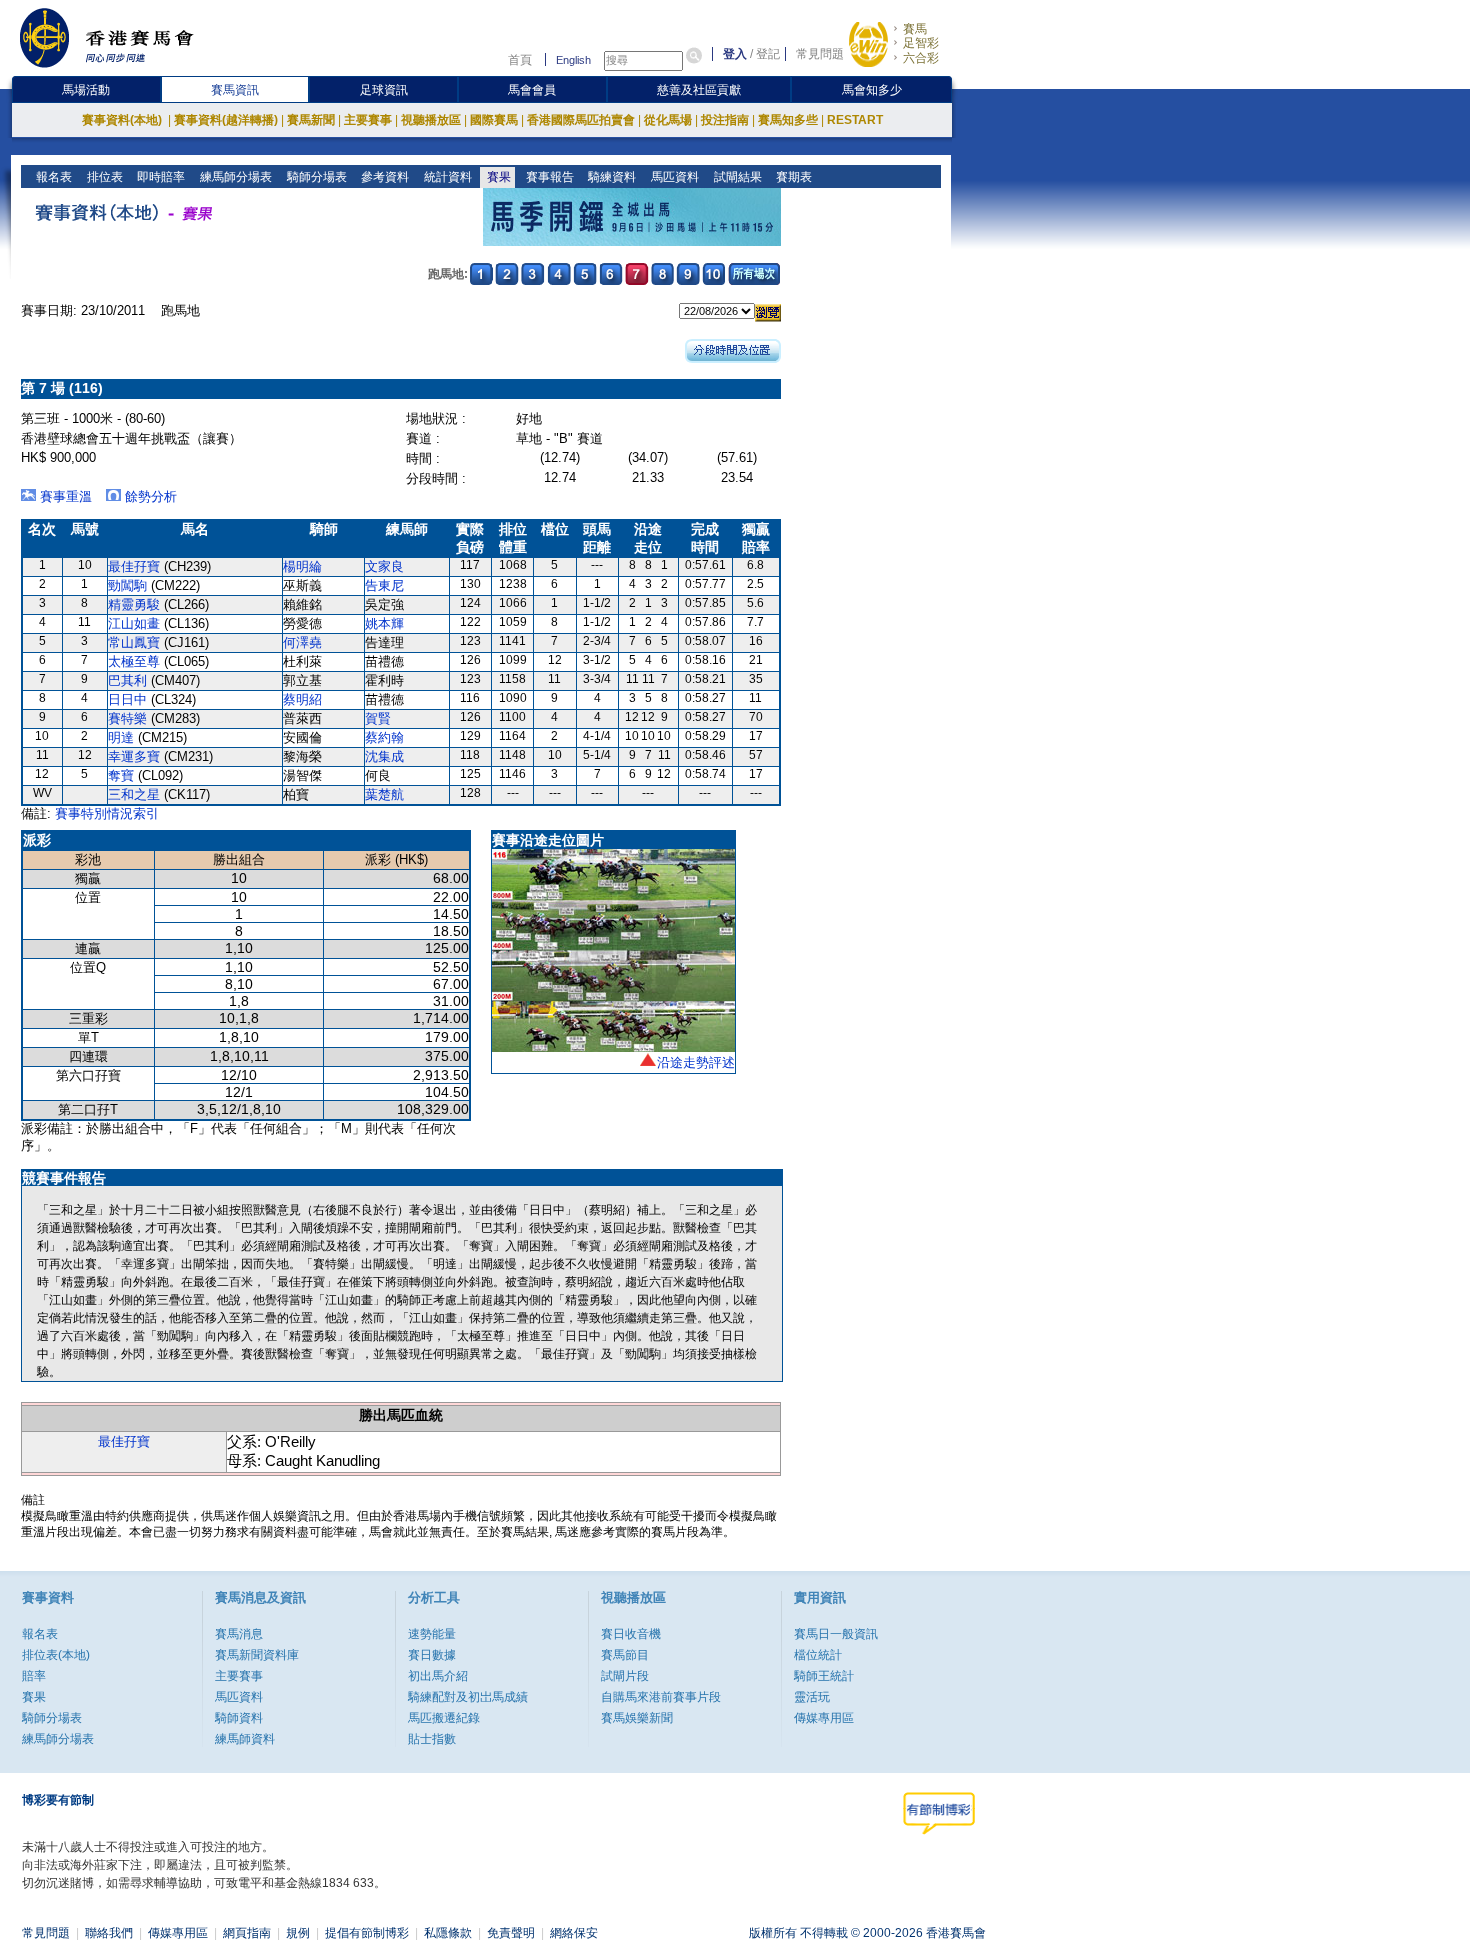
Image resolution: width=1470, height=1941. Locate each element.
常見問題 (820, 54)
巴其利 (127, 680)
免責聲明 (511, 1933)
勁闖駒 (127, 585)
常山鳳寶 (134, 642)
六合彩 (921, 58)
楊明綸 (302, 566)
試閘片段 (625, 1676)
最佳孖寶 (134, 566)
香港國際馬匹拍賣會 (581, 120)
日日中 (127, 699)
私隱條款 (448, 1933)
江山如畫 (134, 623)
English (573, 60)
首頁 (520, 60)
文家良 (384, 566)
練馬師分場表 (234, 177)
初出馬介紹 (438, 1676)
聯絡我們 (109, 1933)
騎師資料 (239, 1718)
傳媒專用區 (824, 1718)
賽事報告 (548, 177)
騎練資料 (610, 177)
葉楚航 (384, 794)
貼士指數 (432, 1739)
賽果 (497, 177)
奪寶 (121, 775)
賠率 (34, 1676)
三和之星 (134, 794)
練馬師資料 (245, 1739)
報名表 (52, 177)
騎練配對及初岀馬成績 (468, 1697)
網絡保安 (574, 1933)
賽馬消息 (239, 1634)
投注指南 (725, 120)
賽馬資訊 (235, 90)
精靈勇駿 (134, 604)
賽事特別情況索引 (107, 813)
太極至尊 (134, 661)
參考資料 (383, 177)
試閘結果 (736, 177)
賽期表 (792, 177)
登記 (768, 54)
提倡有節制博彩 (367, 1933)
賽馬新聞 (311, 120)
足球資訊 (384, 90)
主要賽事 (368, 120)
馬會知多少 (872, 90)
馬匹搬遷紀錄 (444, 1718)
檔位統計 (818, 1655)
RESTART (855, 120)
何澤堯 (302, 642)
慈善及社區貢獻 (699, 90)
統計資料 (446, 177)
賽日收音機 (631, 1634)
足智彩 (921, 43)
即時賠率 (159, 177)
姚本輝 (384, 623)
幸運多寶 (134, 756)
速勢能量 (432, 1634)
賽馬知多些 (788, 120)
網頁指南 (247, 1933)
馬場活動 (86, 90)
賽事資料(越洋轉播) (226, 120)
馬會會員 (532, 90)
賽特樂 (127, 718)
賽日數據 (432, 1655)
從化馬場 (668, 120)
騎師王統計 (824, 1676)
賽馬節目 (625, 1655)
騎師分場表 (315, 177)
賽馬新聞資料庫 (257, 1655)
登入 (735, 54)
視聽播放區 (431, 120)
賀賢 (378, 718)
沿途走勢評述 (696, 1062)
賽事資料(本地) (123, 120)
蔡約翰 (384, 737)
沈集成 (384, 756)
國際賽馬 (494, 120)
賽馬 (915, 29)
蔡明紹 (302, 699)
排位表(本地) (56, 1655)
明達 (121, 737)
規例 (298, 1933)
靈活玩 (812, 1697)
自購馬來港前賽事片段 (661, 1697)
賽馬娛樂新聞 (637, 1718)
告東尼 (384, 585)
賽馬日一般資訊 (836, 1634)
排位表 (103, 177)
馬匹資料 (673, 177)
